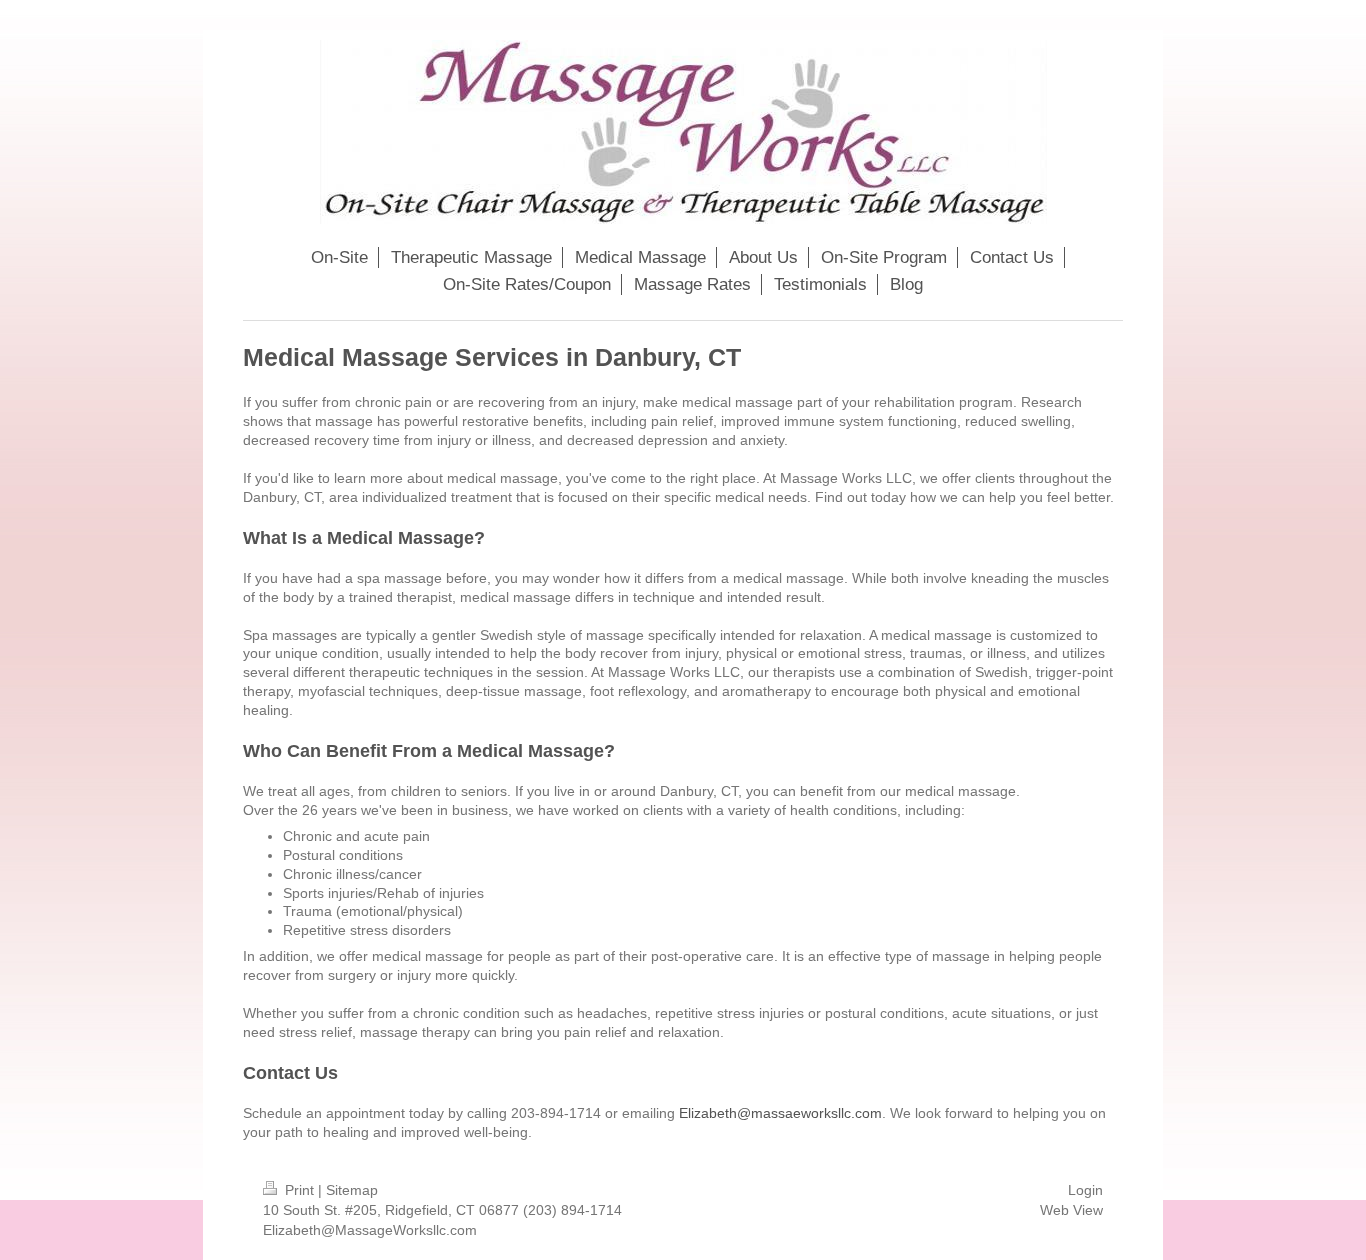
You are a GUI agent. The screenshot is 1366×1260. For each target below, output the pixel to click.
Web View (1071, 1210)
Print (299, 1190)
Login (1085, 1190)
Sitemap (352, 1190)
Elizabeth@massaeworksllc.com (780, 1113)
